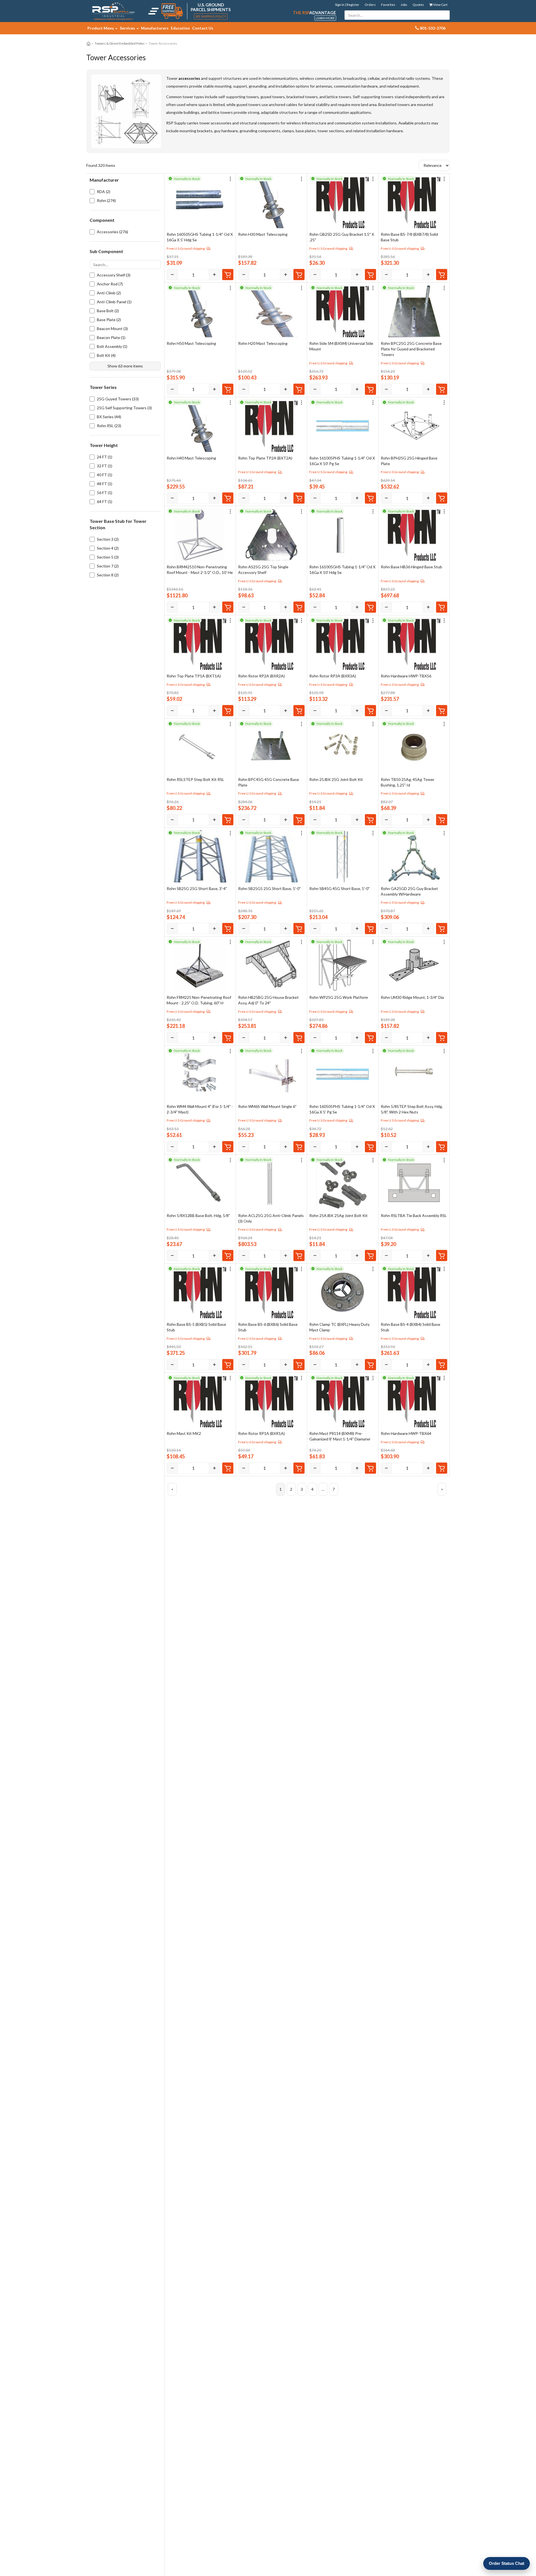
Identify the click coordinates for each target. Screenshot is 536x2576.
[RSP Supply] (113, 11)
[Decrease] (172, 275)
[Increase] (214, 275)
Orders (370, 5)
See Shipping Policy (211, 16)
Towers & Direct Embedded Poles (120, 43)
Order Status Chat (507, 2563)
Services (128, 28)
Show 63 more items (125, 366)
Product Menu (101, 28)
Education (180, 28)
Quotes (418, 5)
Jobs (404, 5)
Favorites (388, 5)
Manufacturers (155, 28)
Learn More (325, 18)
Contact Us (203, 28)
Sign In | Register (347, 5)
